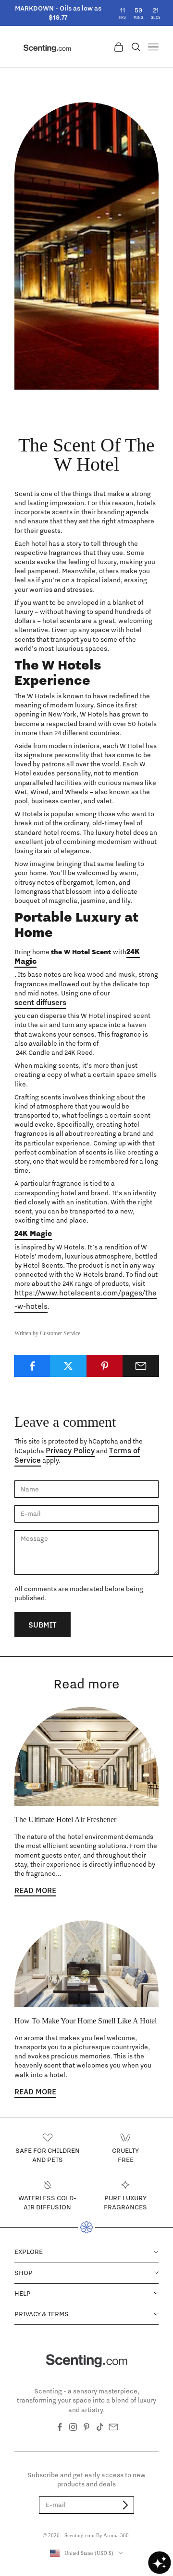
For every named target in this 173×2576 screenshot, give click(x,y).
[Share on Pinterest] (105, 1366)
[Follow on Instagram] (73, 2427)
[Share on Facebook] (32, 1366)
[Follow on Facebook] (60, 2427)
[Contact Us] (113, 2427)
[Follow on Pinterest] (86, 2427)
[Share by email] (141, 1366)
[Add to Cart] (125, 2505)
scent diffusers (40, 1002)
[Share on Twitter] (68, 1366)
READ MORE (35, 1890)
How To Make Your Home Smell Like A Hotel (86, 2021)
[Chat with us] (160, 2563)
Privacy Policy (70, 1450)
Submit (43, 1625)
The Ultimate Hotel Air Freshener (65, 1819)
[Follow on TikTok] (100, 2427)
